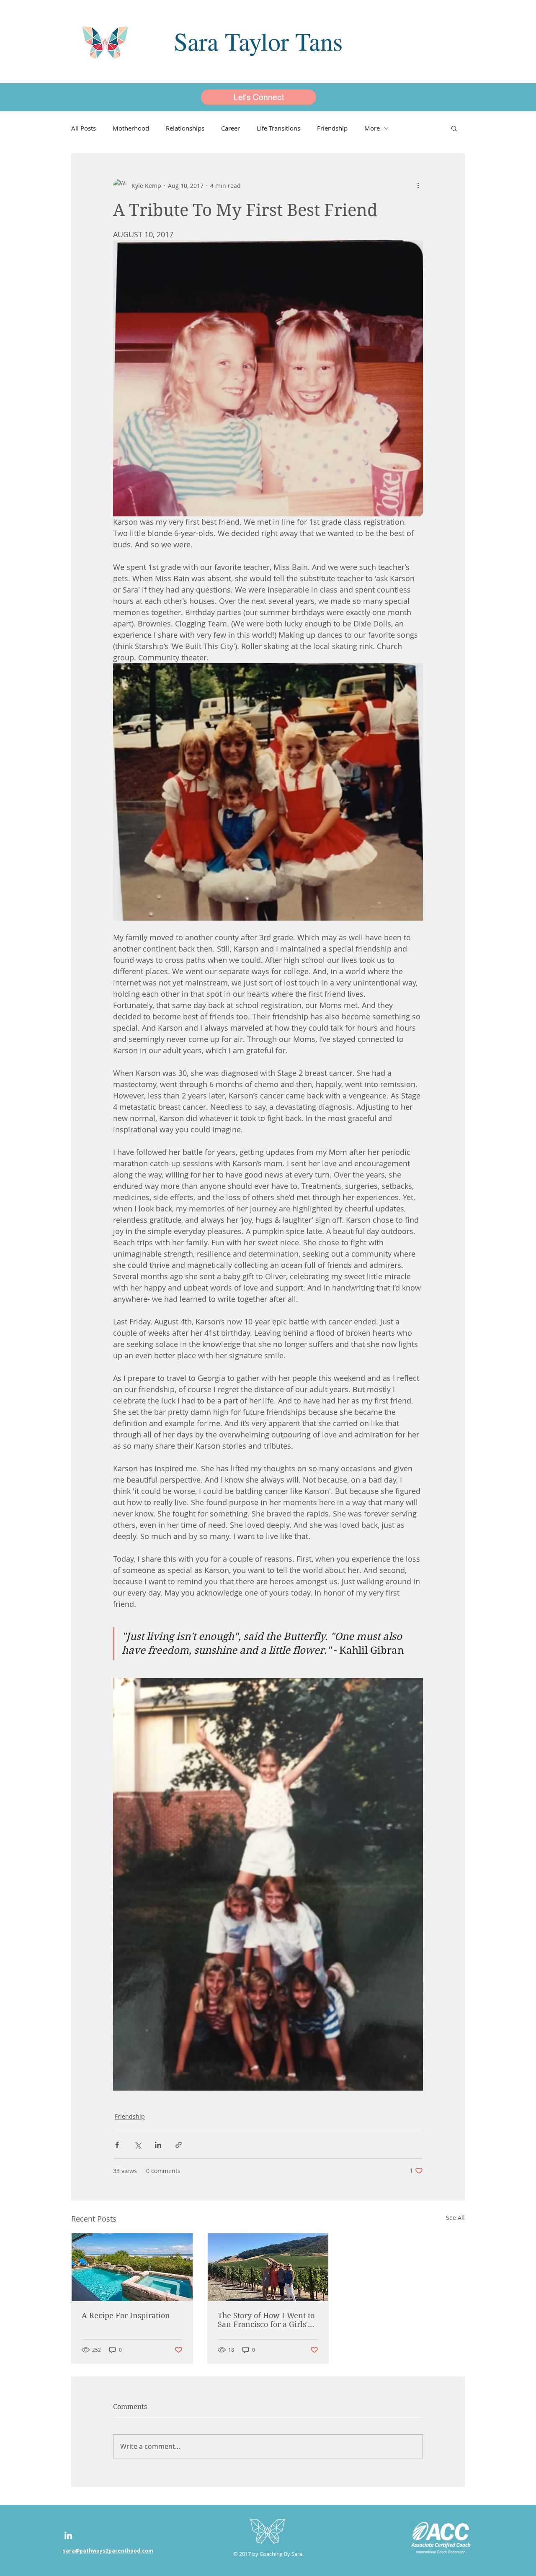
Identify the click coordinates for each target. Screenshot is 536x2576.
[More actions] (418, 185)
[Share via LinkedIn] (158, 2145)
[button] (454, 128)
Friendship (332, 128)
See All (455, 2218)
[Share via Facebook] (117, 2145)
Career (231, 128)
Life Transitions (278, 128)
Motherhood (131, 128)
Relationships (185, 128)
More (372, 128)
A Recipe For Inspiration (126, 2316)
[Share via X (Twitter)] (138, 2145)
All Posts (84, 128)
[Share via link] (179, 2145)
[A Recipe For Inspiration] (132, 2267)
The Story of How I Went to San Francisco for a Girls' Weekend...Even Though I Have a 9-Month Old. (266, 2320)
